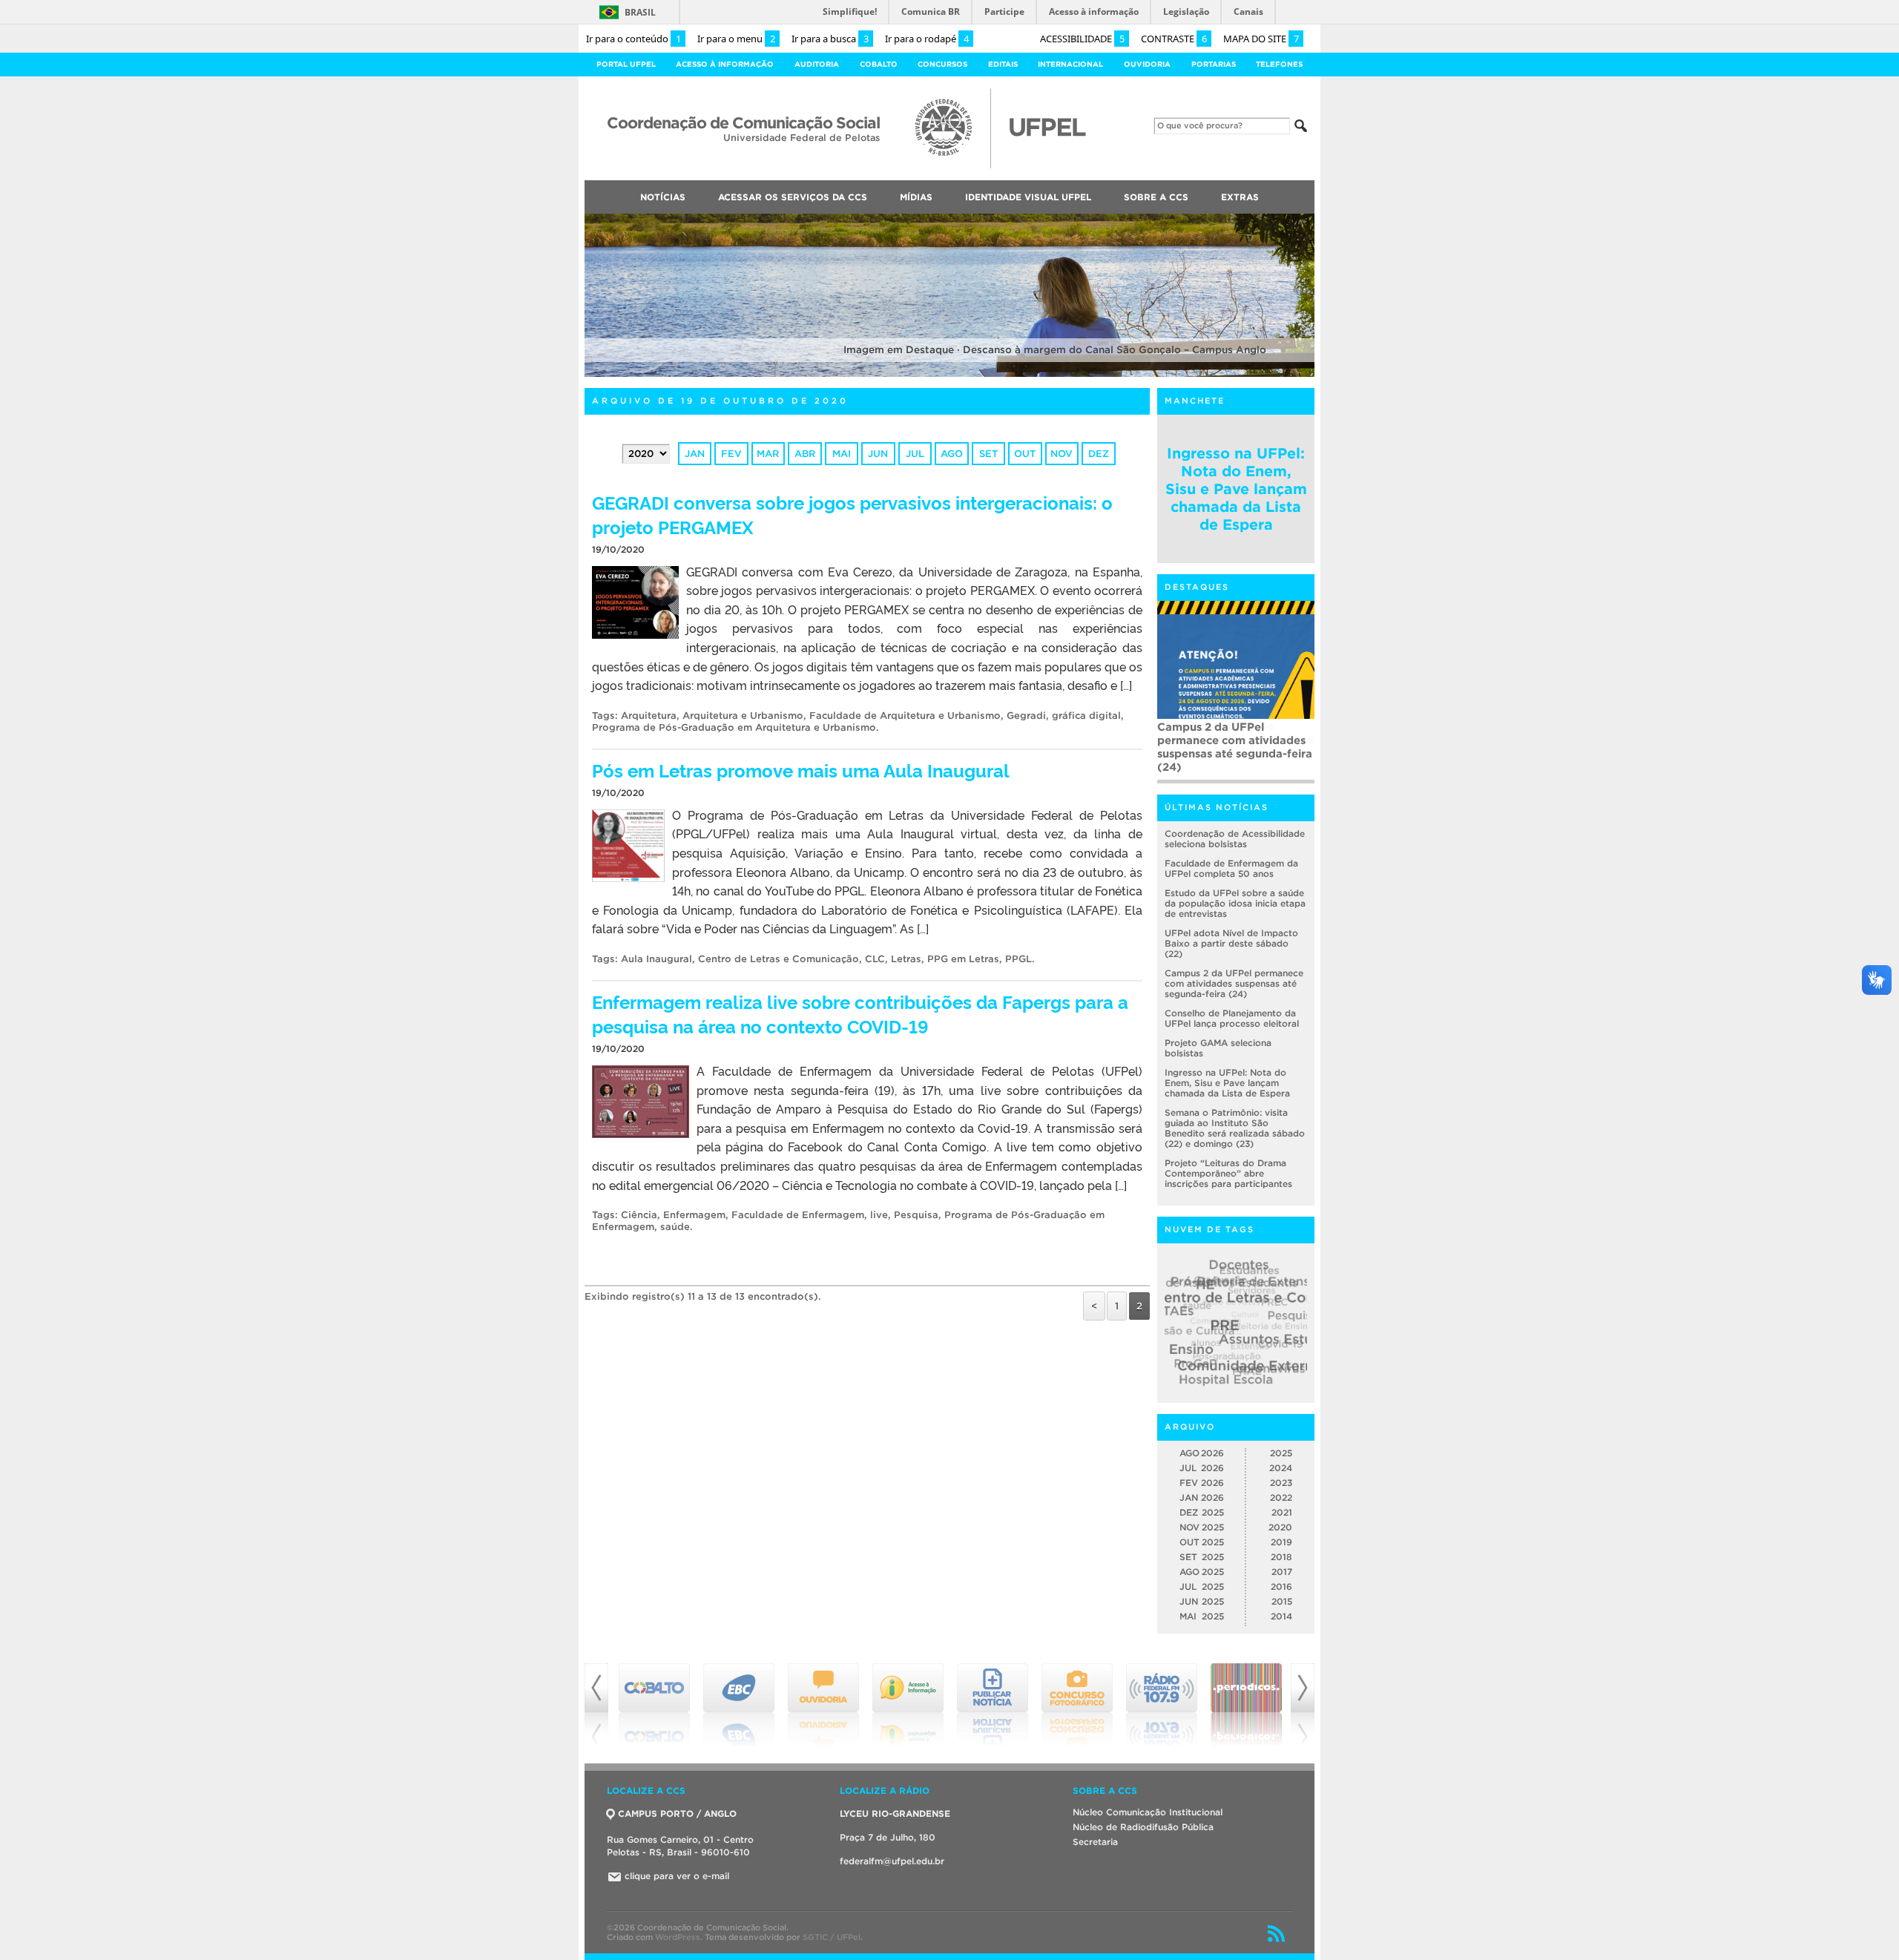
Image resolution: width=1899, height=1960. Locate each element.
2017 (1282, 1572)
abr (805, 454)
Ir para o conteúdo (633, 39)
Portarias (1214, 64)
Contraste (1174, 39)
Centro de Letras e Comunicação (779, 959)
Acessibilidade (1082, 39)
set (988, 454)
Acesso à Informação (725, 64)
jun (878, 454)
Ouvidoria (1147, 64)
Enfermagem (694, 1215)
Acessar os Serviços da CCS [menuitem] (793, 197)
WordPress (678, 1937)
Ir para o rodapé (927, 39)
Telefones (1279, 64)
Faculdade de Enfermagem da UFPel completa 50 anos (1231, 868)
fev (731, 454)
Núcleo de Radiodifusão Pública (1143, 1827)
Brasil (640, 12)
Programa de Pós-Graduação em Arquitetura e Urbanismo (734, 727)
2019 (1281, 1542)
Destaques (1197, 587)
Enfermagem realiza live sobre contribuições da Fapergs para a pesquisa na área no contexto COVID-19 (860, 1013)
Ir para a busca (830, 39)
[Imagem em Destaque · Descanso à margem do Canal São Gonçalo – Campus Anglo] (949, 374)
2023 (1281, 1483)
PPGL (1018, 959)
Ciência (639, 1215)
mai (842, 454)
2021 (1282, 1512)
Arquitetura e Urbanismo (743, 716)
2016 (1281, 1586)
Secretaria (1095, 1842)
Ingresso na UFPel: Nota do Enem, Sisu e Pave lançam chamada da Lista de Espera (1236, 489)
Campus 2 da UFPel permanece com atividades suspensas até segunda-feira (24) (1235, 747)
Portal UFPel (626, 64)
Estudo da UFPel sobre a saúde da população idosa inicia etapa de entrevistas (1235, 903)
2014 (1281, 1616)
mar (768, 454)
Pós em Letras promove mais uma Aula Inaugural (801, 770)
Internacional (1070, 64)
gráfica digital (1086, 716)
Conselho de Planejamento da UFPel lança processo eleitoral (1232, 1018)
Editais (1003, 64)
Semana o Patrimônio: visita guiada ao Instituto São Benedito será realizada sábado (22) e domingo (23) (1235, 1128)
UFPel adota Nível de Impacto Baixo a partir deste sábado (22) (1231, 943)
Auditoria (817, 64)
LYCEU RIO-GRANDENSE (895, 1813)
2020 (1280, 1527)
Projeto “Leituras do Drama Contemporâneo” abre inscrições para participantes (1228, 1173)
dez (1099, 454)
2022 (1281, 1497)
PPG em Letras (963, 959)
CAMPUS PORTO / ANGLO (677, 1813)
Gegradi (1026, 716)
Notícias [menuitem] (663, 197)
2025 (1281, 1453)
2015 (1282, 1601)
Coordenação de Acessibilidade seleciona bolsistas (1235, 839)
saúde (675, 1227)
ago (952, 454)
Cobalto (879, 64)
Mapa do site (1261, 39)
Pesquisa (916, 1215)
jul (915, 454)
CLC (875, 959)
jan (695, 454)
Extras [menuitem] (1240, 197)
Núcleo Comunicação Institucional (1148, 1812)
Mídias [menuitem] (916, 197)
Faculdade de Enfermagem (798, 1215)
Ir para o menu (736, 39)
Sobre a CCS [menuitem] (1156, 197)
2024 (1281, 1468)
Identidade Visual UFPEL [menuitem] (1028, 197)
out (1025, 454)
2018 (1281, 1557)
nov (1062, 454)
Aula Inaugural (656, 959)
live (879, 1215)
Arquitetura (649, 716)
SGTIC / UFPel (832, 1937)
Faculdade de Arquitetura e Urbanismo (905, 716)
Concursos (942, 64)
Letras (906, 959)
